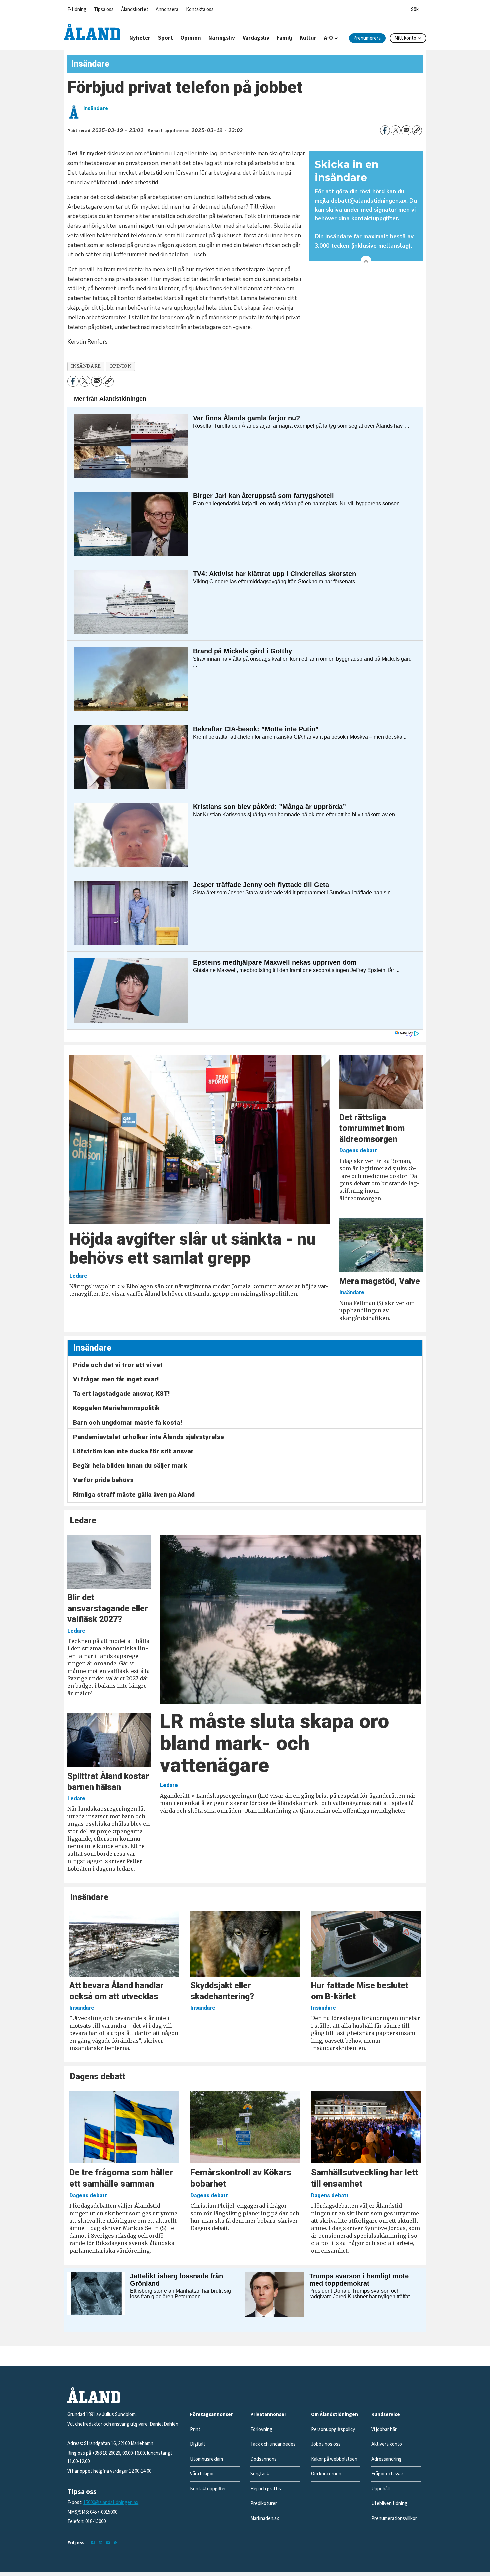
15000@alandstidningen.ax (111, 2503)
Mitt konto (405, 38)
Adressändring (386, 2459)
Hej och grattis (266, 2489)
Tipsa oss (104, 9)
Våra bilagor (202, 2474)
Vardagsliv (256, 38)
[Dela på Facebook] (385, 130)
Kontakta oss (200, 9)
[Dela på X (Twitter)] (396, 130)
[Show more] (366, 261)
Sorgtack (260, 2474)
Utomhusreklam (206, 2459)
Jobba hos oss (326, 2444)
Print (195, 2430)
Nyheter (140, 38)
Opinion (191, 38)
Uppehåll (380, 2489)
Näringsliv (222, 38)
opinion (120, 366)
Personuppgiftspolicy (333, 2430)
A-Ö (328, 38)
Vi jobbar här (384, 2430)
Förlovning (261, 2430)
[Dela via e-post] (406, 130)
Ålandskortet (135, 9)
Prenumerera (367, 38)
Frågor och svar (387, 2474)
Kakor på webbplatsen (334, 2459)
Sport (165, 38)
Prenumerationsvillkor (394, 2519)
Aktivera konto (387, 2444)
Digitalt (198, 2444)
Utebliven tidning (389, 2504)
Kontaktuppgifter (208, 2489)
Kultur (308, 38)
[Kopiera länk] (417, 130)
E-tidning (77, 9)
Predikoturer (264, 2504)
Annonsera (167, 9)
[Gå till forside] (92, 32)
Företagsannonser (211, 2415)
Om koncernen (326, 2474)
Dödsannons (263, 2459)
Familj (284, 38)
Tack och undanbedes (273, 2444)
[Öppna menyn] (415, 8)
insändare (86, 366)
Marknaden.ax (265, 2519)
